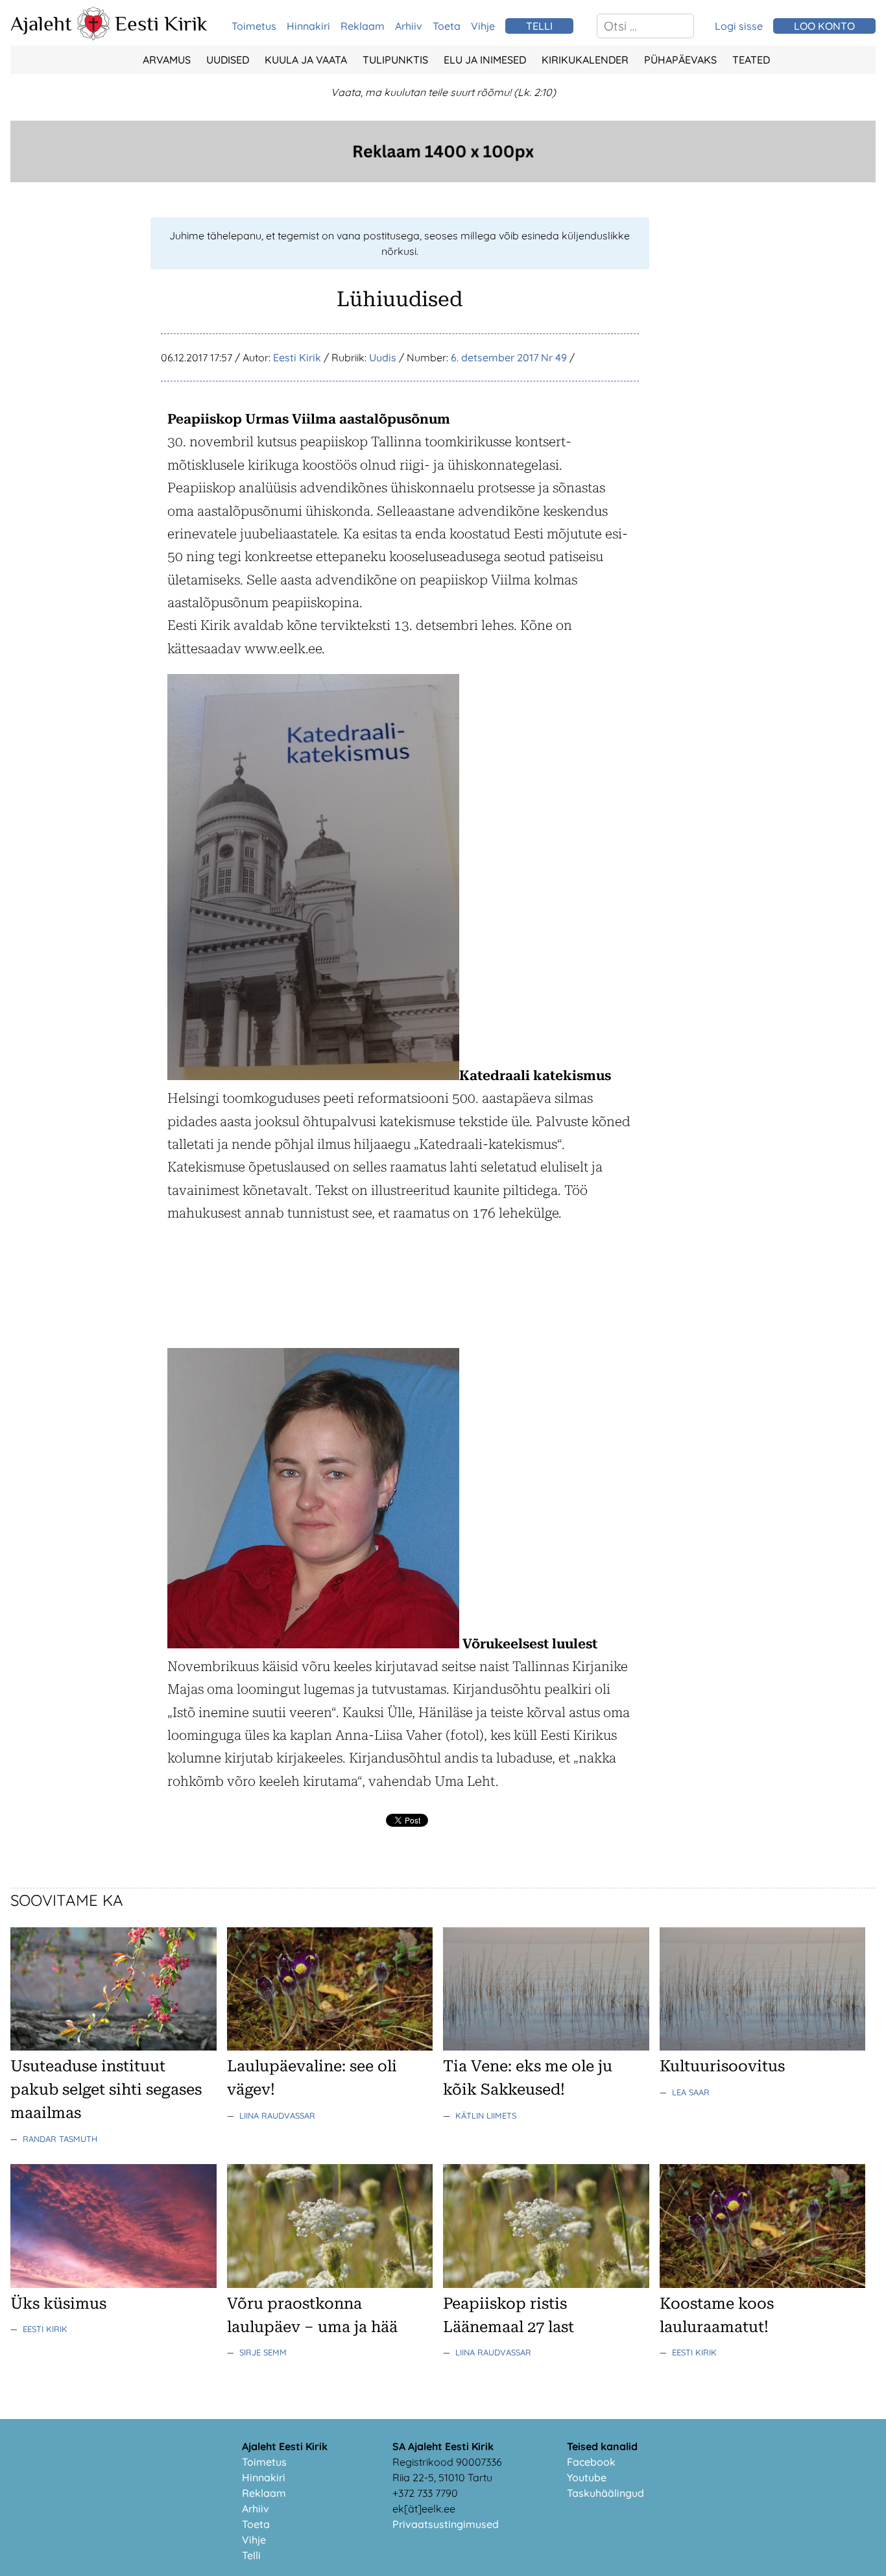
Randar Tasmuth (60, 2139)
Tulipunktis (395, 60)
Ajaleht (41, 23)
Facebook (591, 2462)
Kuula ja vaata (306, 60)
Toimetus (254, 26)
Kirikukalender (585, 60)
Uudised (228, 60)
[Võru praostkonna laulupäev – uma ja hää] (330, 2284)
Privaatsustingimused (446, 2524)
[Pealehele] (93, 36)
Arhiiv (409, 26)
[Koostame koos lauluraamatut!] (763, 2284)
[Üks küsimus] (114, 2284)
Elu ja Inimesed (485, 60)
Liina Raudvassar (277, 2115)
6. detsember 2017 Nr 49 (509, 357)
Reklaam (363, 26)
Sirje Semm (263, 2352)
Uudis (383, 357)
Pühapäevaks (680, 60)
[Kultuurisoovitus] (763, 2047)
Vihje (483, 26)
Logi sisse (739, 26)
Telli (251, 2555)
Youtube (587, 2477)
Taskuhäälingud (605, 2493)
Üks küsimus (58, 2304)
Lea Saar (691, 2092)
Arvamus (167, 60)
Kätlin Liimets (486, 2115)
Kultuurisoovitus (722, 2066)
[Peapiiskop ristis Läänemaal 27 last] (546, 2284)
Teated (751, 60)
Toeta (447, 26)
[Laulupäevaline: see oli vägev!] (330, 2047)
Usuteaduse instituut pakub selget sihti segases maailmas (106, 2089)
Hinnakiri (308, 26)
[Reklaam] (443, 178)
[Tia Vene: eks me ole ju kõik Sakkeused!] (546, 2047)
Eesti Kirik (161, 23)
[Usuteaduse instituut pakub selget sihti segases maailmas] (114, 2047)
